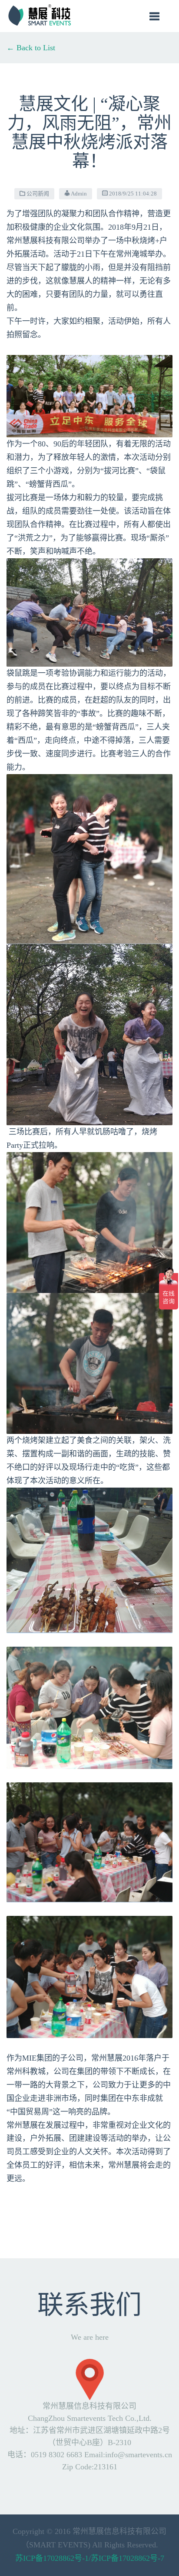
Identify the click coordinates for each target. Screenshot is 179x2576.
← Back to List (31, 48)
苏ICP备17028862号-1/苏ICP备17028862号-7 (90, 2558)
